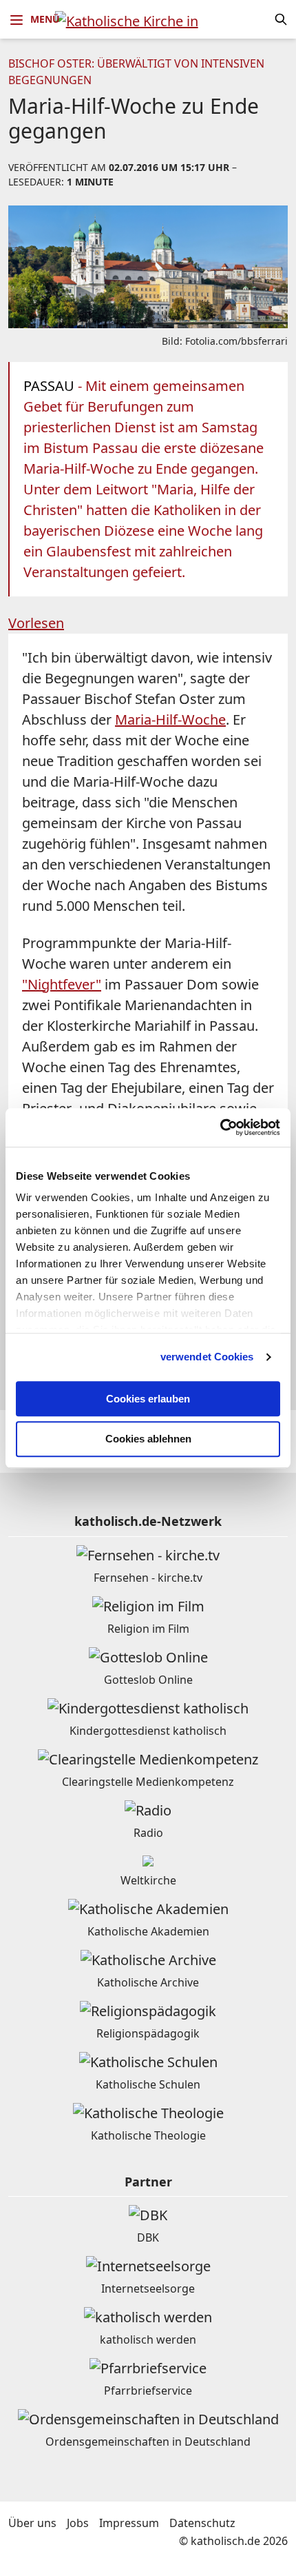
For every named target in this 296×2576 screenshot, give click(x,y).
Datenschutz (202, 2523)
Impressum (129, 2523)
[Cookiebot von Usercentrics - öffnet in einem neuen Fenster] (220, 1127)
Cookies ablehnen (148, 1439)
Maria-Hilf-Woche (170, 720)
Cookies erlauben (148, 1399)
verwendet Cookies (207, 1357)
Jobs (78, 2523)
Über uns (32, 2523)
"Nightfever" (62, 984)
